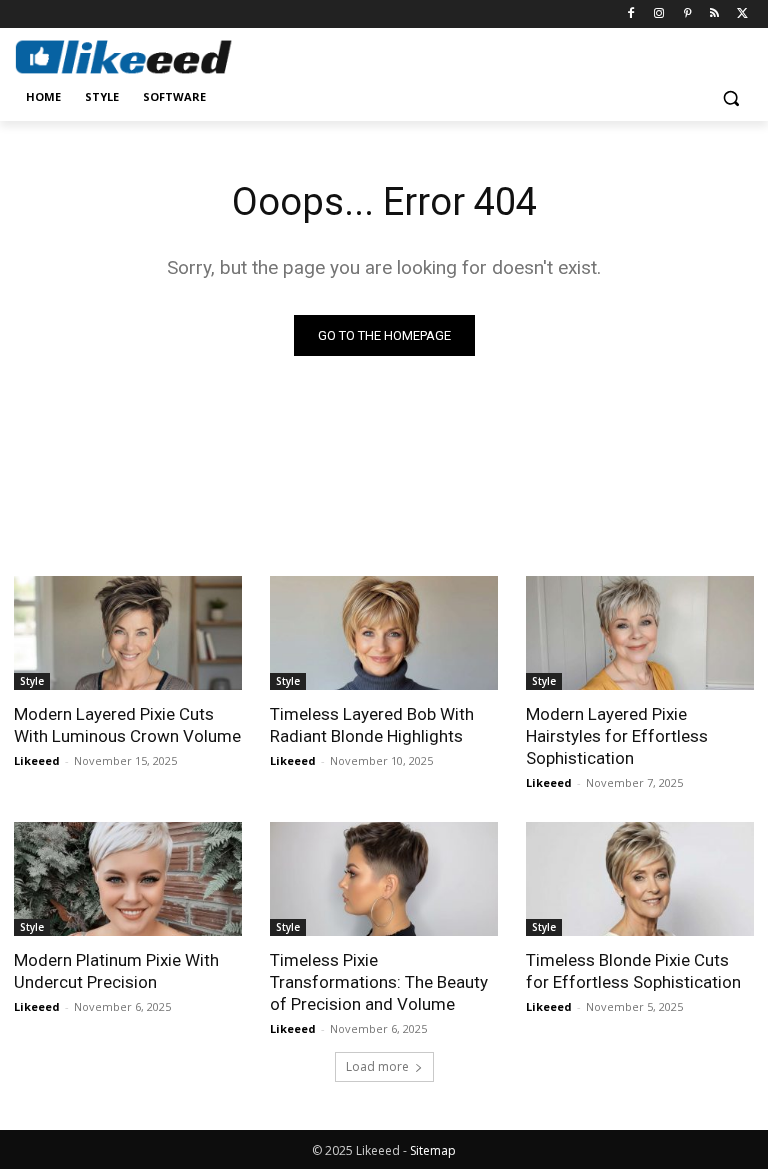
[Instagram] (659, 14)
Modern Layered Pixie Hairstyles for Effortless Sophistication (617, 736)
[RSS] (714, 14)
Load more (377, 1066)
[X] (742, 14)
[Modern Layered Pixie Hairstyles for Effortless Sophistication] (640, 633)
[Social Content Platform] (150, 56)
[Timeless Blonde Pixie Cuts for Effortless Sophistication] (640, 879)
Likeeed (37, 760)
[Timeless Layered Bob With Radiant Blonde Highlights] (384, 633)
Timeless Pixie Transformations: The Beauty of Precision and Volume (379, 982)
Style (32, 681)
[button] (730, 97)
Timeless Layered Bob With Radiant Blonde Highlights (372, 725)
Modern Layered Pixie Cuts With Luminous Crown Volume (127, 725)
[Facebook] (631, 14)
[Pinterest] (687, 14)
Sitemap (433, 1150)
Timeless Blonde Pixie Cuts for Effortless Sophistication (633, 971)
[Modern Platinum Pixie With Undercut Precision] (128, 879)
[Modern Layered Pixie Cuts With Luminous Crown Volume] (128, 633)
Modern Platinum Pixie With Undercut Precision (116, 971)
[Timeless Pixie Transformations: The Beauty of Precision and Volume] (384, 879)
